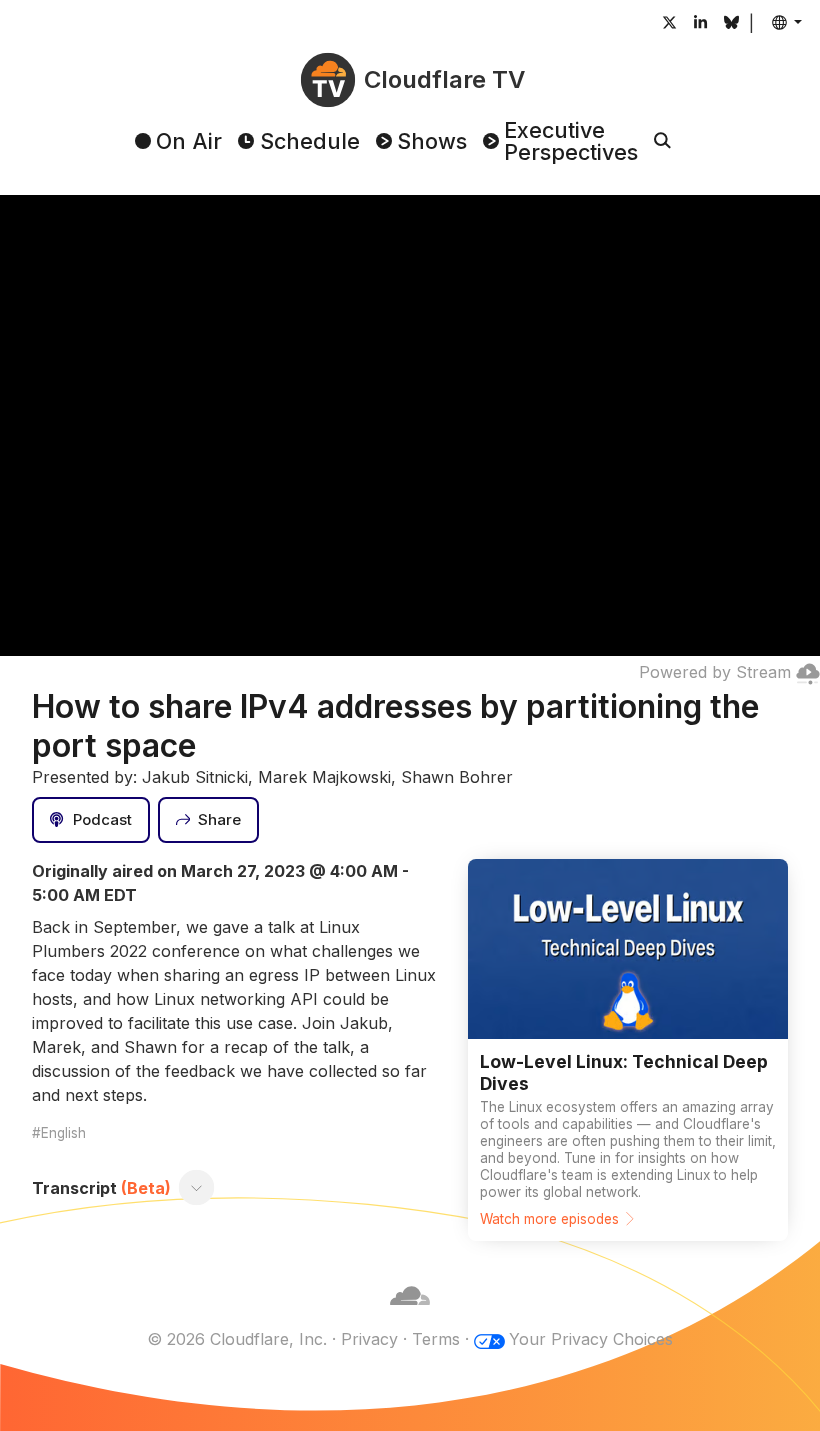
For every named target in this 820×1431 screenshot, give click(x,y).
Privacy (369, 1339)
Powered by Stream (715, 672)
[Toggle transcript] (197, 1188)
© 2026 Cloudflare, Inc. (237, 1339)
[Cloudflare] (410, 1315)
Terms (436, 1339)
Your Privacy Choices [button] (591, 1339)
